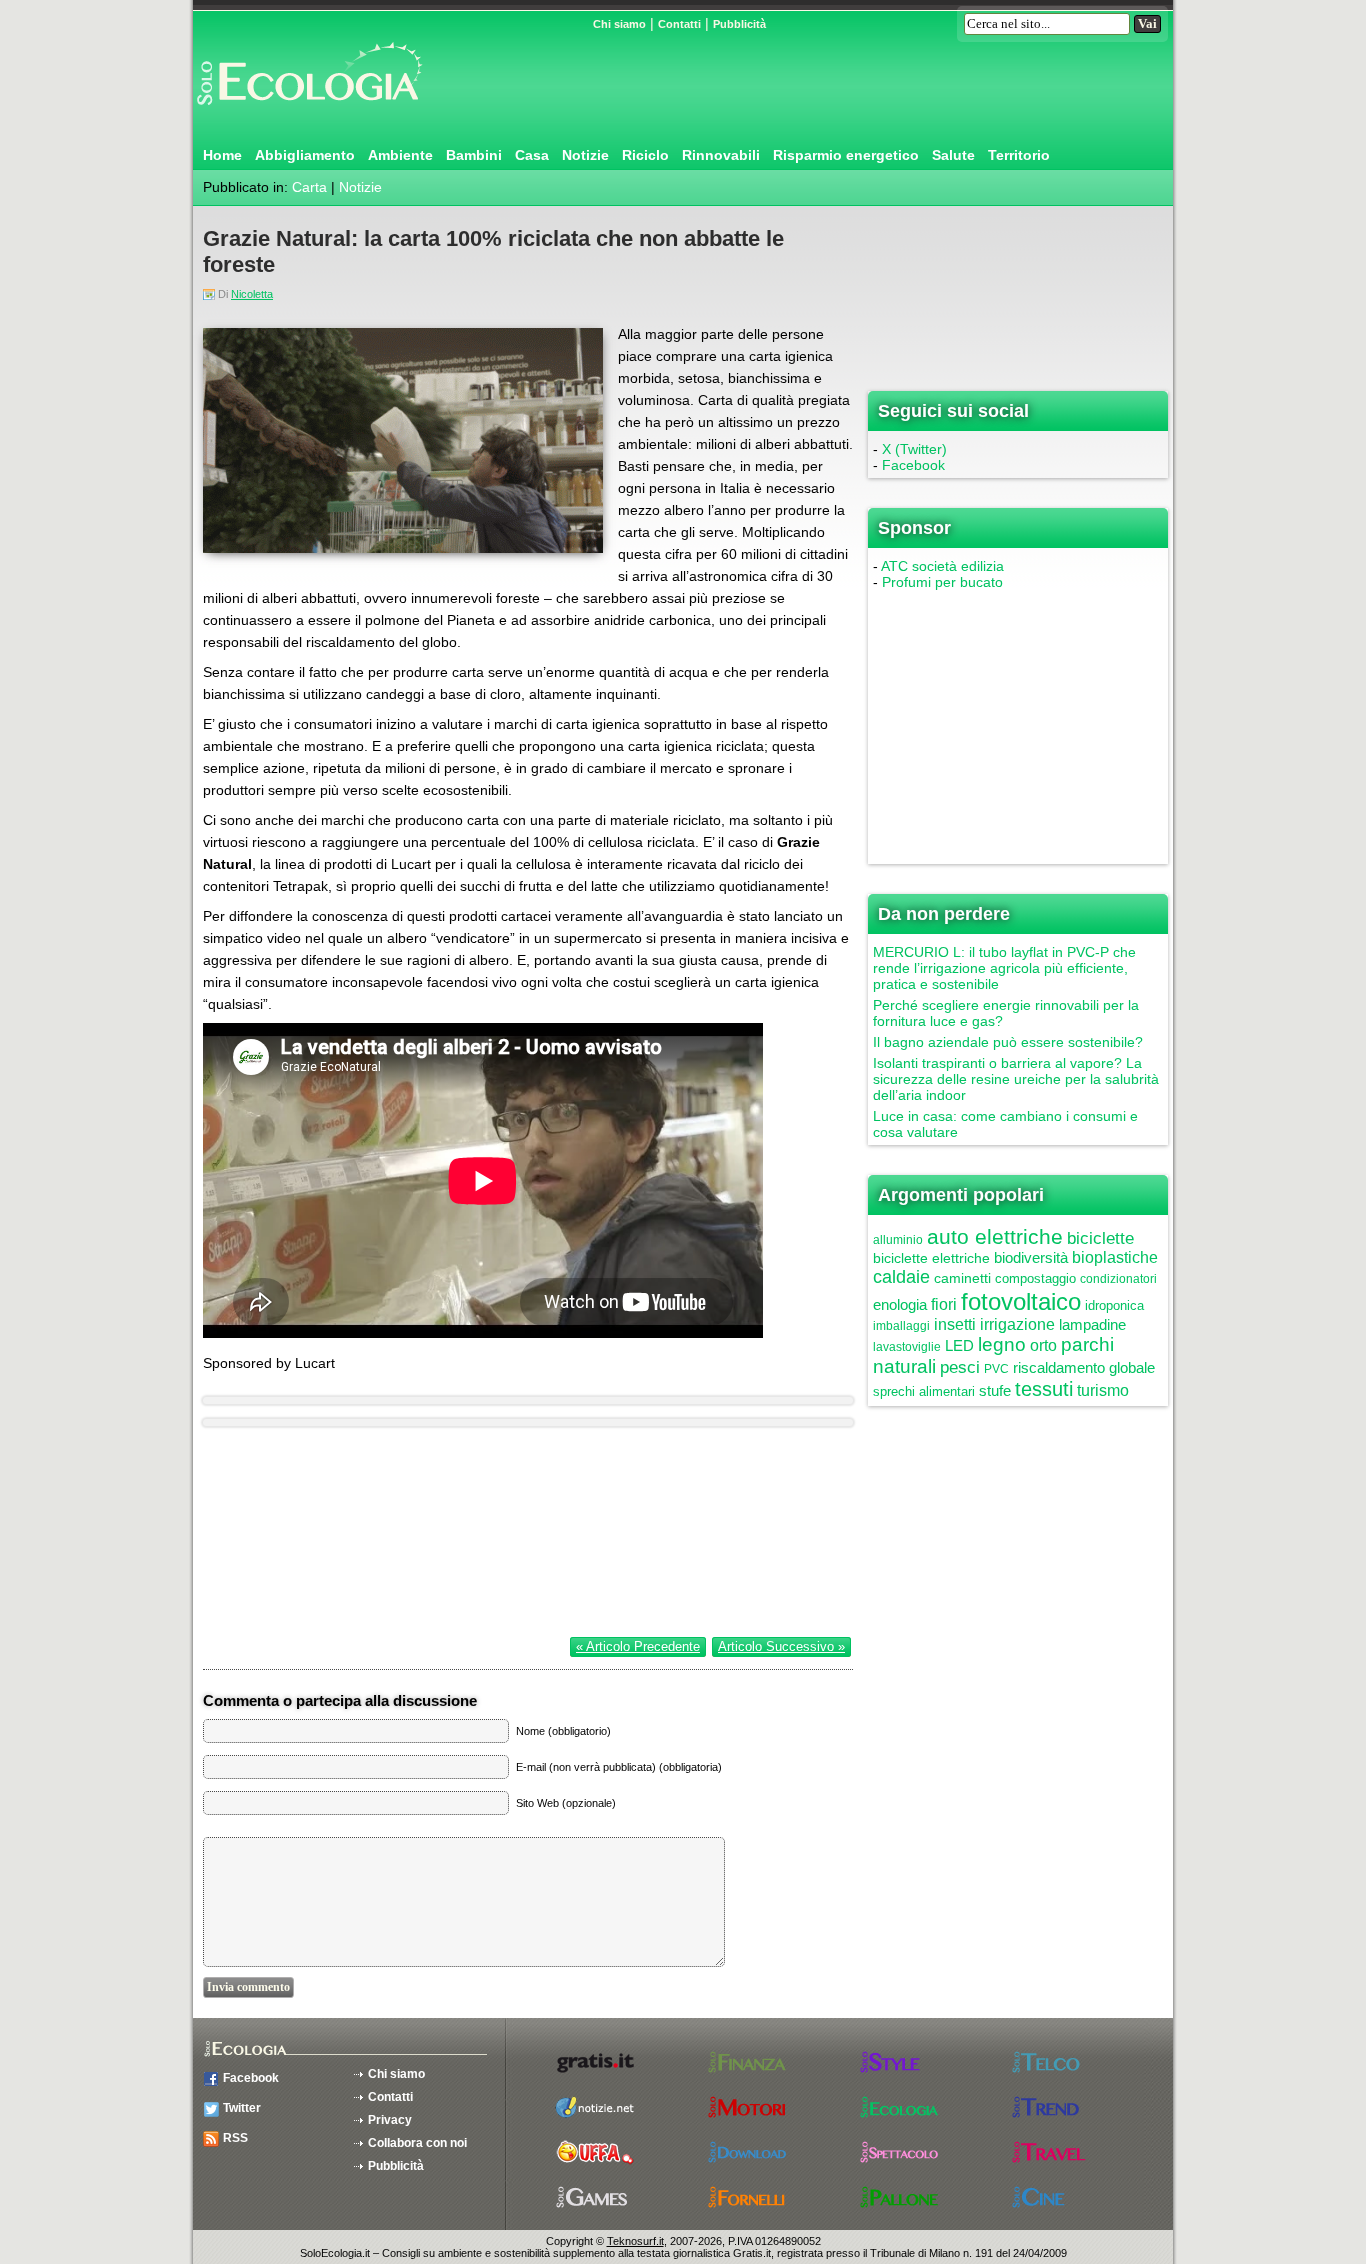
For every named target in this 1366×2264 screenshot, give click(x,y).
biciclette (1100, 1238)
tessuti (1044, 1389)
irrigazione (1017, 1324)
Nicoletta (252, 294)
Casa (532, 155)
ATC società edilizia (942, 566)
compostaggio (1035, 1278)
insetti (955, 1324)
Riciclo (645, 155)
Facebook (913, 465)
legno (1002, 1344)
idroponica (1114, 1305)
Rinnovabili (721, 155)
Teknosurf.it (635, 2241)
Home (222, 155)
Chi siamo (619, 24)
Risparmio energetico (846, 155)
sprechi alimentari (924, 1391)
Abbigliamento (305, 155)
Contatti (679, 24)
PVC (996, 1369)
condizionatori (1118, 1279)
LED (959, 1345)
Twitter (242, 2108)
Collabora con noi (417, 2143)
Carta (309, 187)
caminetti (962, 1278)
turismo (1103, 1390)
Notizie (585, 155)
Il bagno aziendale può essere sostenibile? (1008, 1042)
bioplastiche (1115, 1257)
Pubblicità (739, 24)
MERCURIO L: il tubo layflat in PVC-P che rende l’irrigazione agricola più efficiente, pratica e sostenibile (1004, 968)
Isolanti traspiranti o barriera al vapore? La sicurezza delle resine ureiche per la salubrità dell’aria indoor (1016, 1079)
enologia (900, 1304)
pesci (960, 1367)
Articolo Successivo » (781, 1646)
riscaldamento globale (1084, 1367)
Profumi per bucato (942, 582)
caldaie (901, 1277)
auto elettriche (995, 1236)
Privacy (390, 2120)
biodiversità (1031, 1257)
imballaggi (901, 1326)
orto (1043, 1345)
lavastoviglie (907, 1347)
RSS (235, 2138)
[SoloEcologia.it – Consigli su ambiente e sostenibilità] (308, 113)
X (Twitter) (914, 449)
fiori (944, 1304)
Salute (953, 155)
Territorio (1019, 155)
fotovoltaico (1021, 1301)
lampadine (1092, 1324)
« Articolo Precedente (638, 1646)
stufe (995, 1390)
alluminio (898, 1240)
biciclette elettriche (931, 1258)
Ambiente (400, 155)
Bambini (474, 155)
